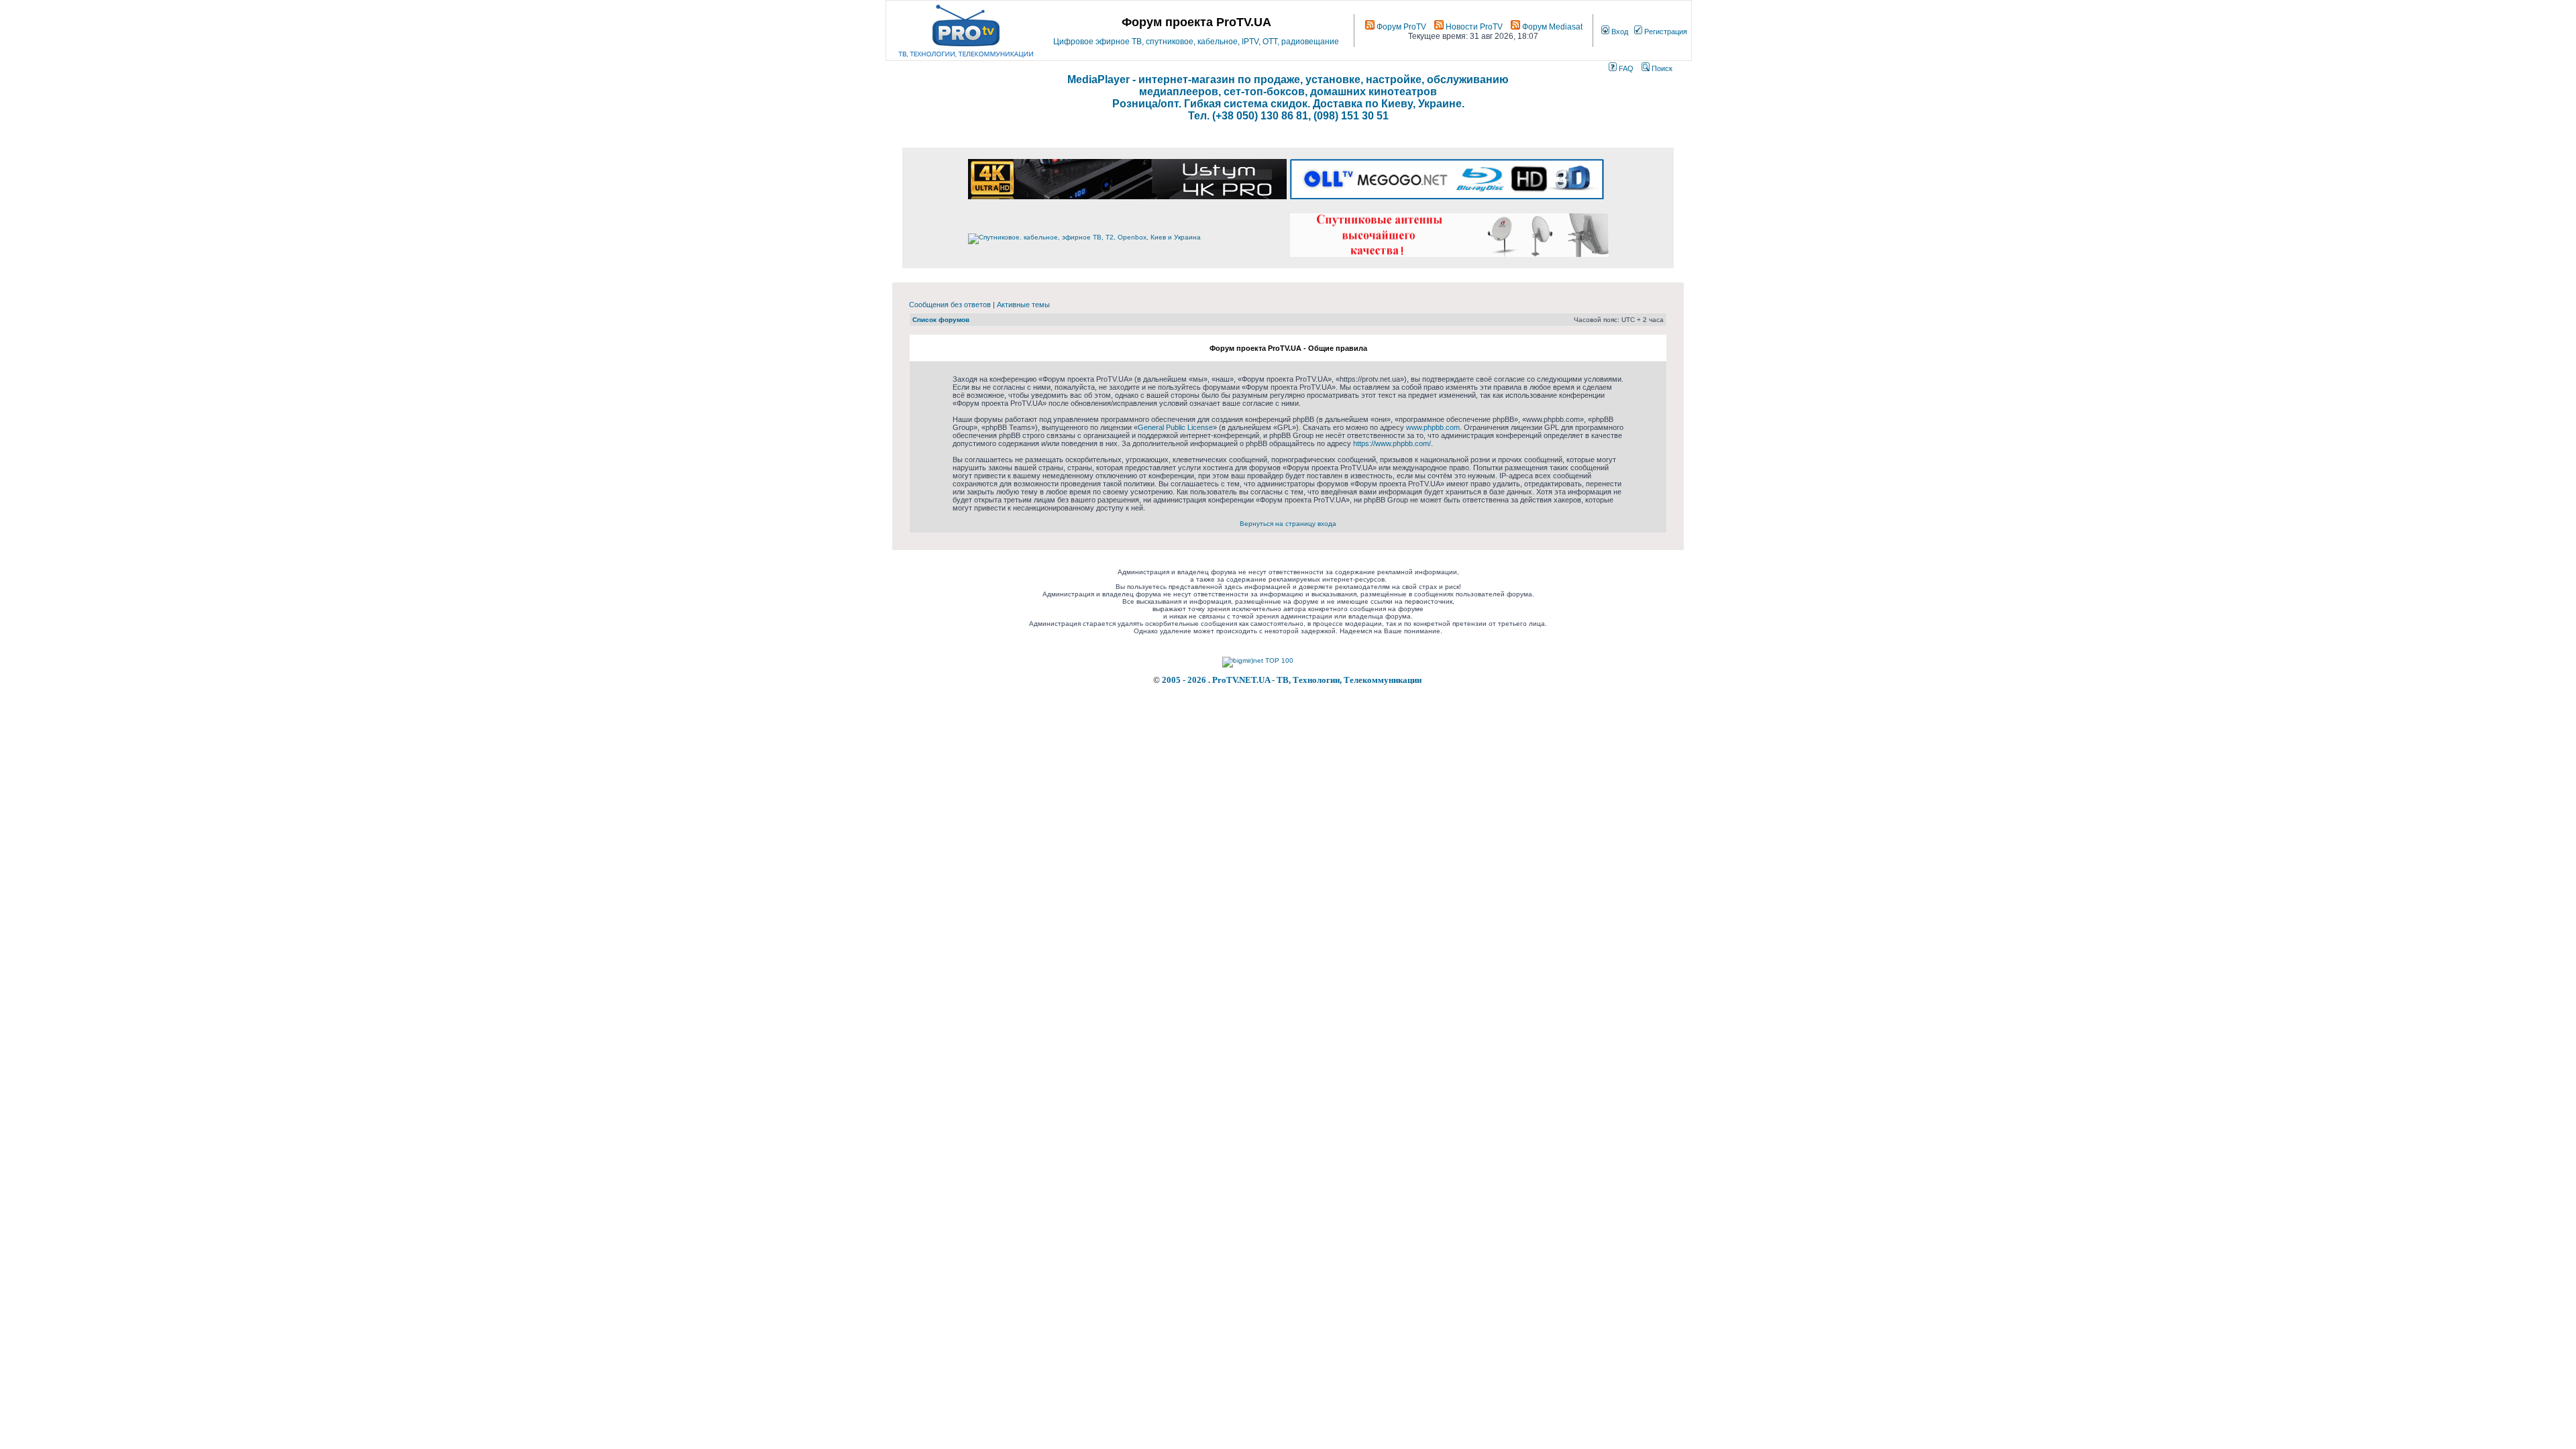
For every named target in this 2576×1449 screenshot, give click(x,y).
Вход (1619, 32)
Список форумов (941, 320)
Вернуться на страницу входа (1288, 524)
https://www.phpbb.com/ (1392, 443)
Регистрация (1665, 32)
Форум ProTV (1400, 27)
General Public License (1175, 427)
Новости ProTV (1473, 27)
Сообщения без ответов (950, 305)
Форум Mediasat (1551, 27)
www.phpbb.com (1433, 427)
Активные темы (1023, 305)
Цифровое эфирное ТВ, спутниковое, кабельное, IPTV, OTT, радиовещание (1196, 42)
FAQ (1625, 68)
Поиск (1661, 68)
